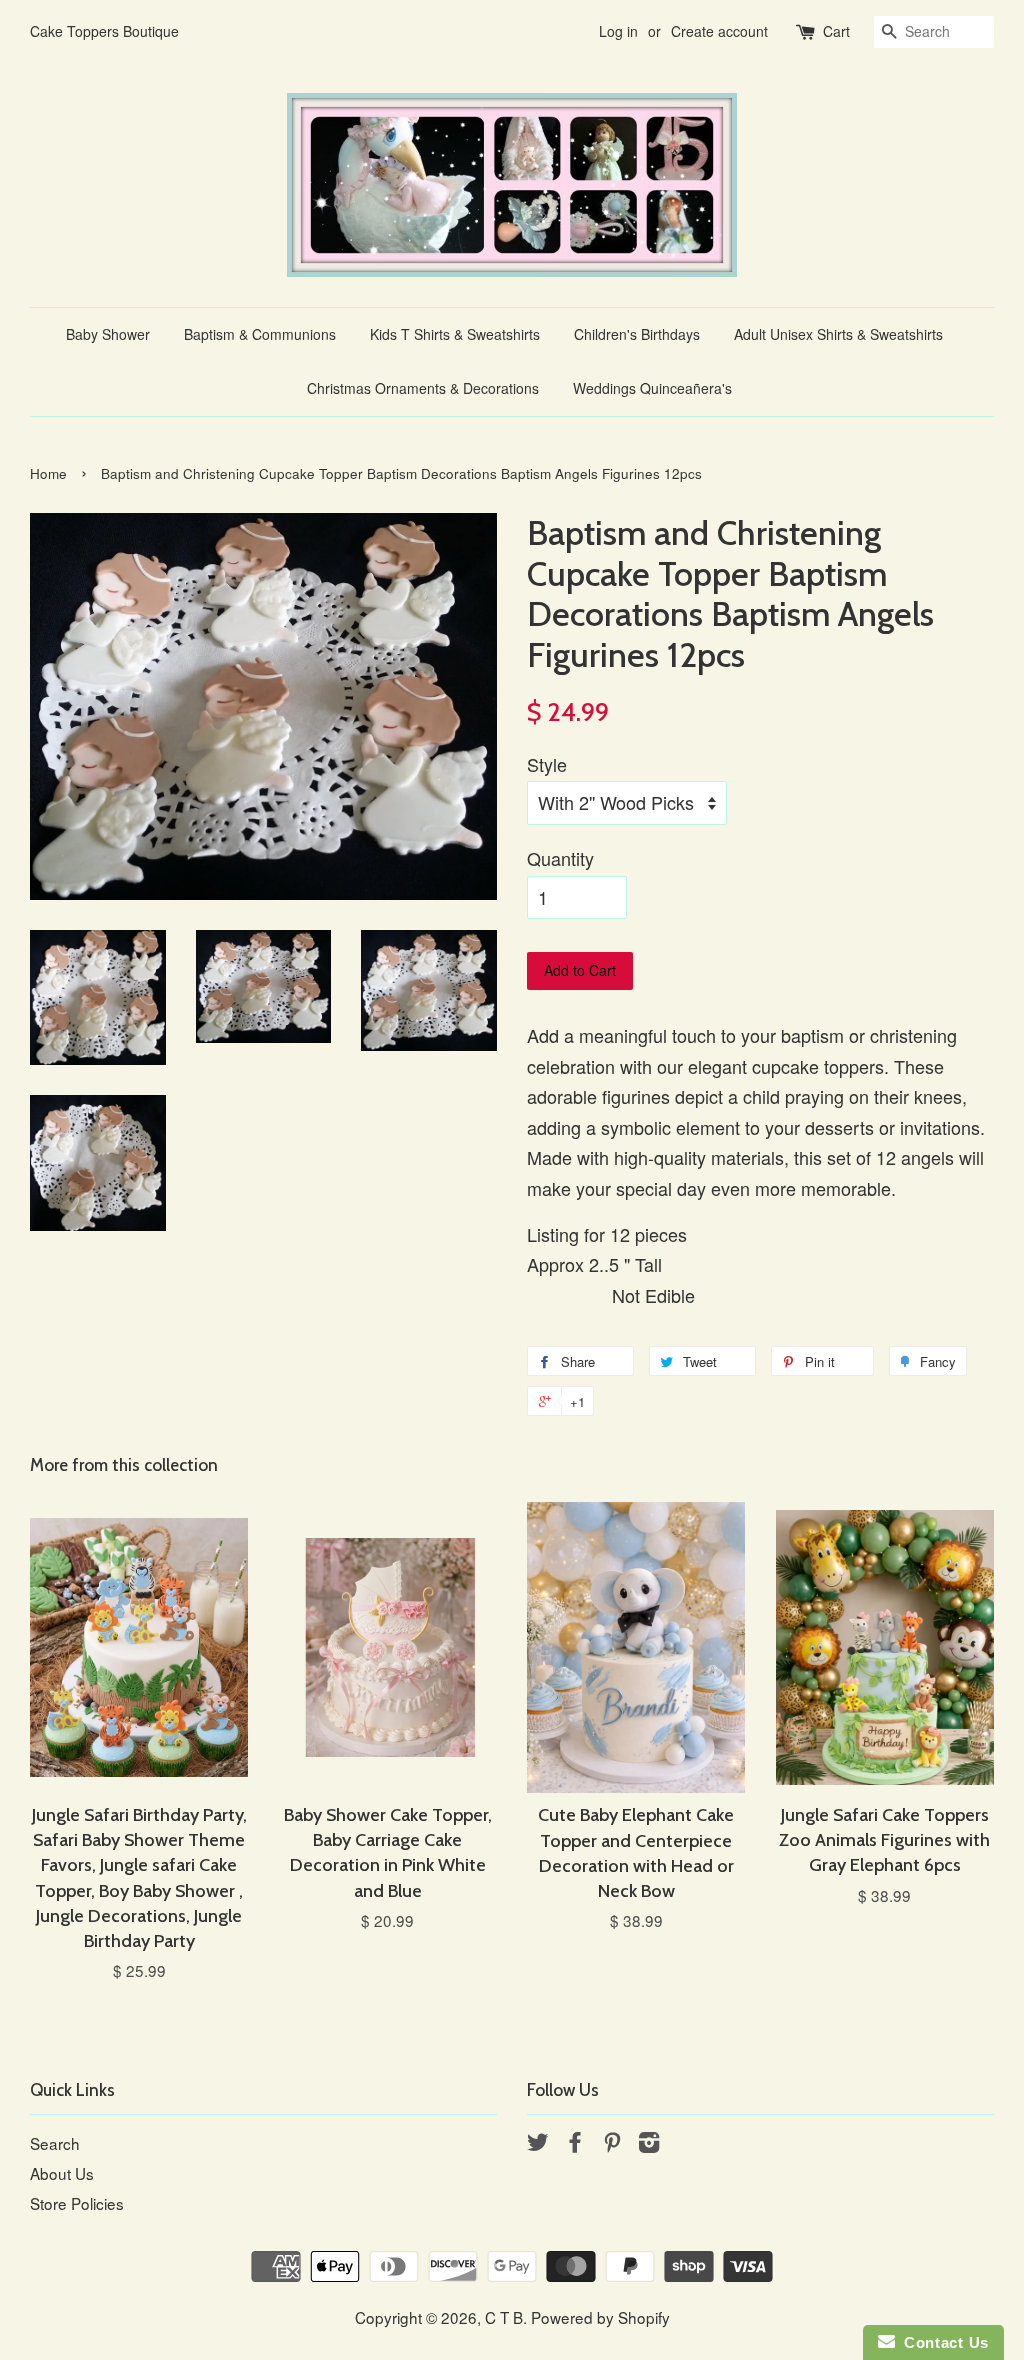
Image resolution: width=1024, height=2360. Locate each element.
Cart (836, 31)
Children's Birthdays (637, 334)
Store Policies (77, 2203)
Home (48, 473)
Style (547, 764)
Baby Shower (108, 334)
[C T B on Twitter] (538, 2144)
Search (55, 2143)
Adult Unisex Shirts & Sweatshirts (838, 334)
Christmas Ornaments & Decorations (423, 388)
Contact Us (942, 2342)
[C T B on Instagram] (649, 2144)
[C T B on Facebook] (575, 2144)
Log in (618, 31)
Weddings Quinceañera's (652, 388)
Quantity (560, 858)
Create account (719, 31)
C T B (504, 2317)
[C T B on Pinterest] (612, 2144)
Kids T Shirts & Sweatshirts (455, 334)
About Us (62, 2173)
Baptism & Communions (260, 334)
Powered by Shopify (600, 2317)
